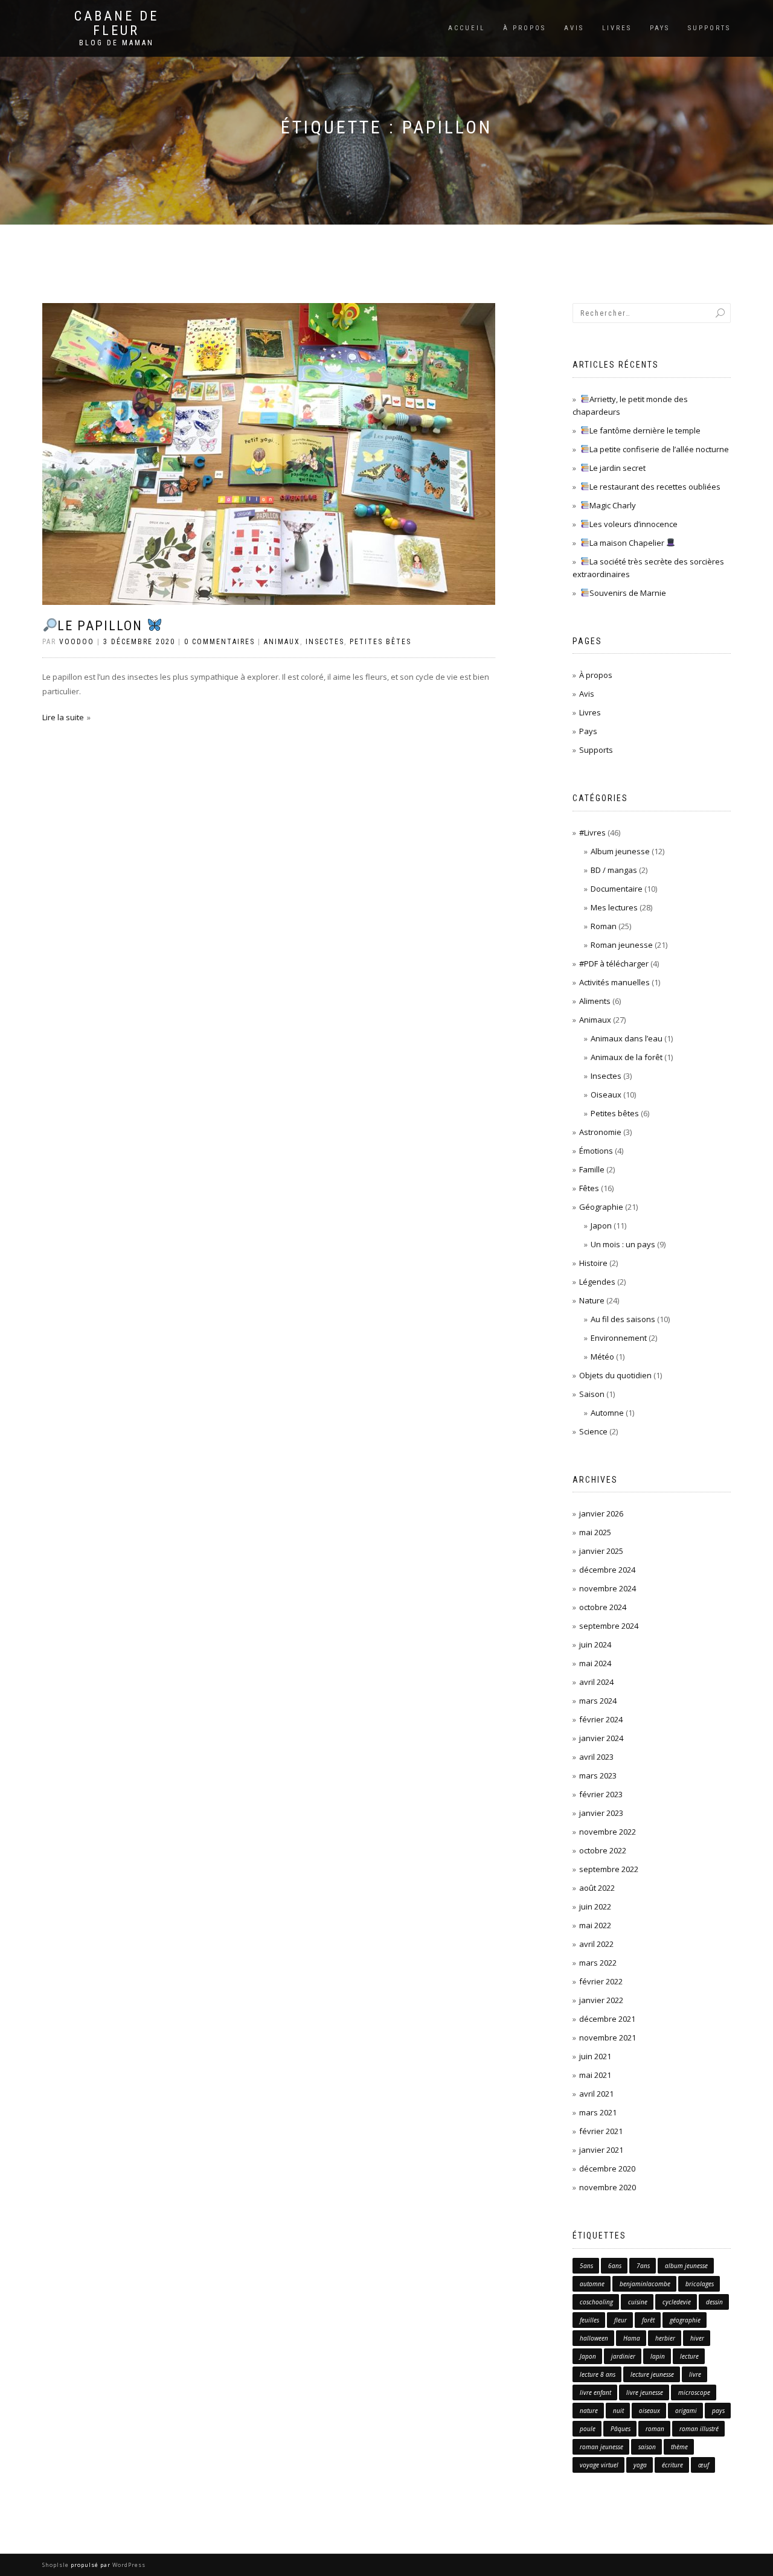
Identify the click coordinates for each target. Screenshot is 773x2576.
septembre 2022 (609, 1869)
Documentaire (617, 889)
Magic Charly (613, 505)
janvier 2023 (601, 1813)
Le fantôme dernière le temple (645, 430)
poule (588, 2429)
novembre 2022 (608, 1832)
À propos (524, 28)
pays (718, 2411)
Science (593, 1431)
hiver (697, 2338)
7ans (643, 2266)
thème (679, 2447)
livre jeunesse (645, 2392)
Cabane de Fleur (117, 24)
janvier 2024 (601, 1738)
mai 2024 (595, 1663)
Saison (592, 1394)
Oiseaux (606, 1095)
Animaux (282, 642)
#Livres (592, 833)
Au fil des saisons (623, 1319)
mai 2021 (595, 2075)
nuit (618, 2411)
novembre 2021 (608, 2037)
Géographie (601, 1207)
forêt (648, 2320)
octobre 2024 (603, 1607)
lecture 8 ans (598, 2374)
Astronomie (600, 1132)
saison (647, 2447)
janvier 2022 (601, 2000)
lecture (689, 2356)
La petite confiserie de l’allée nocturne (659, 449)
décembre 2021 (607, 2019)
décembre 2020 (607, 2169)
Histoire (593, 1263)
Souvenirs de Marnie (628, 593)
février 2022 (601, 1981)
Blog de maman (117, 43)
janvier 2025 (601, 1551)
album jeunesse (686, 2266)
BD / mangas (614, 870)
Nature (592, 1300)
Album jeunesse (620, 851)
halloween (594, 2338)
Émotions (596, 1151)
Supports (709, 28)
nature (589, 2411)
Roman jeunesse (622, 945)
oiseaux (650, 2411)
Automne (607, 1413)
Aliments (595, 1001)
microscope (694, 2392)
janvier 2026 (601, 1513)
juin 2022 (595, 1906)
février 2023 (601, 1794)
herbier (665, 2338)
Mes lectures (614, 907)
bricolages (700, 2284)
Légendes (597, 1282)
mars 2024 (598, 1701)
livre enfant (595, 2392)
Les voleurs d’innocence (633, 524)
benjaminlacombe (645, 2284)
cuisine (638, 2302)
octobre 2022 (603, 1850)
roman (655, 2429)
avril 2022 (596, 1944)
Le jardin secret (617, 468)
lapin (658, 2356)
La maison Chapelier (628, 543)
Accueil (467, 28)
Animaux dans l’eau (627, 1038)
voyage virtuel (599, 2465)
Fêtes (589, 1188)
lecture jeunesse (652, 2374)
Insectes (325, 642)
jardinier (623, 2356)
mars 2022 (598, 1963)
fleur (621, 2320)
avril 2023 (596, 1757)
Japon (601, 1226)
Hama (632, 2338)
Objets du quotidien (615, 1375)
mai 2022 (595, 1925)
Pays (660, 28)
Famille (592, 1169)
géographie (685, 2320)
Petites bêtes (380, 642)
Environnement (619, 1338)
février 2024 (601, 1719)
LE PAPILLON (102, 626)
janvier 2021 (601, 2150)
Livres (617, 28)
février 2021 (601, 2131)
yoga (640, 2465)
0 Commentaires (220, 642)
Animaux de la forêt (627, 1057)
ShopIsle (56, 2565)
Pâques (621, 2429)
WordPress (128, 2565)
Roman (604, 926)
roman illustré (699, 2429)
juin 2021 (595, 2056)
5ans (586, 2266)
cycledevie (677, 2302)
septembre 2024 (609, 1626)
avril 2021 (596, 2094)
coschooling (596, 2302)
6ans (615, 2266)
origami (686, 2411)
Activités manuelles (614, 982)
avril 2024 (596, 1682)
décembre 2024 (607, 1570)
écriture (672, 2465)
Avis (574, 28)
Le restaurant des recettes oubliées (655, 487)
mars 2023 (598, 1775)
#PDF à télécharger (614, 964)
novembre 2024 (608, 1588)
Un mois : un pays (623, 1244)
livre (695, 2374)
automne (592, 2284)
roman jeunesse (601, 2447)
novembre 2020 (608, 2187)
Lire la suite (63, 717)
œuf (704, 2465)
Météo (602, 1357)
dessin (714, 2302)
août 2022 (597, 1888)
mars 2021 (598, 2112)
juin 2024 (595, 1644)
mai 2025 (595, 1532)
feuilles (589, 2320)
